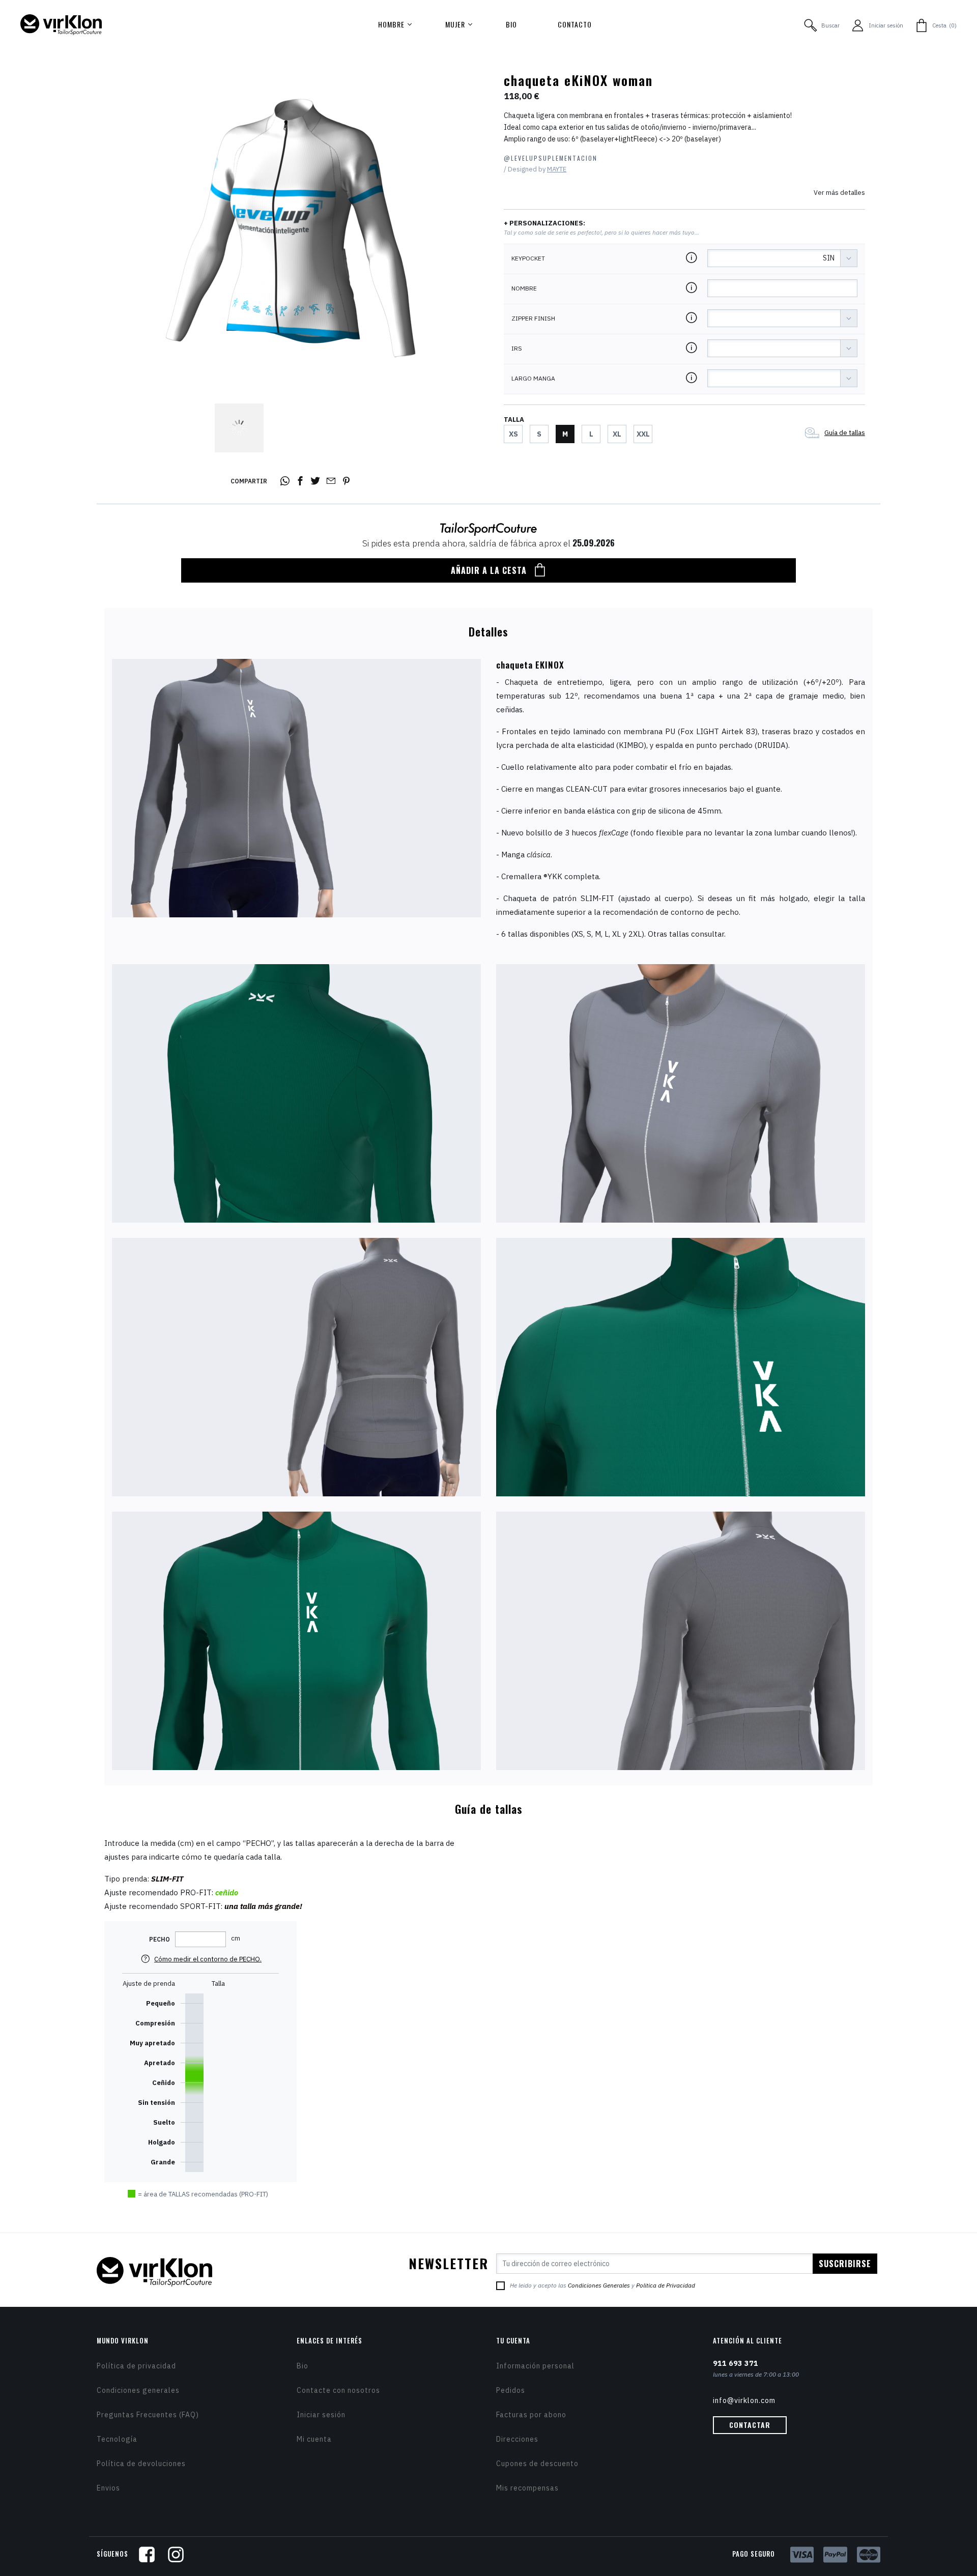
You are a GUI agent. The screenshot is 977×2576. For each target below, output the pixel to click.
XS (513, 434)
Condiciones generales (138, 2390)
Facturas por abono (531, 2415)
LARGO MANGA (533, 379)
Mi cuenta (314, 2439)
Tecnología (117, 2439)
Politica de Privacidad (666, 2285)
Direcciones (517, 2439)
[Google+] (332, 481)
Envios (108, 2488)
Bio (303, 2366)
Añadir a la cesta (489, 570)
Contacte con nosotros (338, 2390)
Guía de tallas (845, 433)
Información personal (535, 2366)
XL (617, 434)
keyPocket (528, 258)
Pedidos (511, 2390)
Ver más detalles (839, 193)
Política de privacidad (136, 2366)
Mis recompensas (527, 2488)
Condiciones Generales (599, 2285)
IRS (517, 349)
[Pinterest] (348, 481)
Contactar (750, 2425)
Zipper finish (533, 319)
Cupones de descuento (537, 2464)
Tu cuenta (513, 2340)
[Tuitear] (317, 481)
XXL (643, 434)
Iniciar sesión (321, 2415)
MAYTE (557, 169)
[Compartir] (286, 481)
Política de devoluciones (141, 2464)
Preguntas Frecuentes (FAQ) (148, 2415)
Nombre (524, 288)
